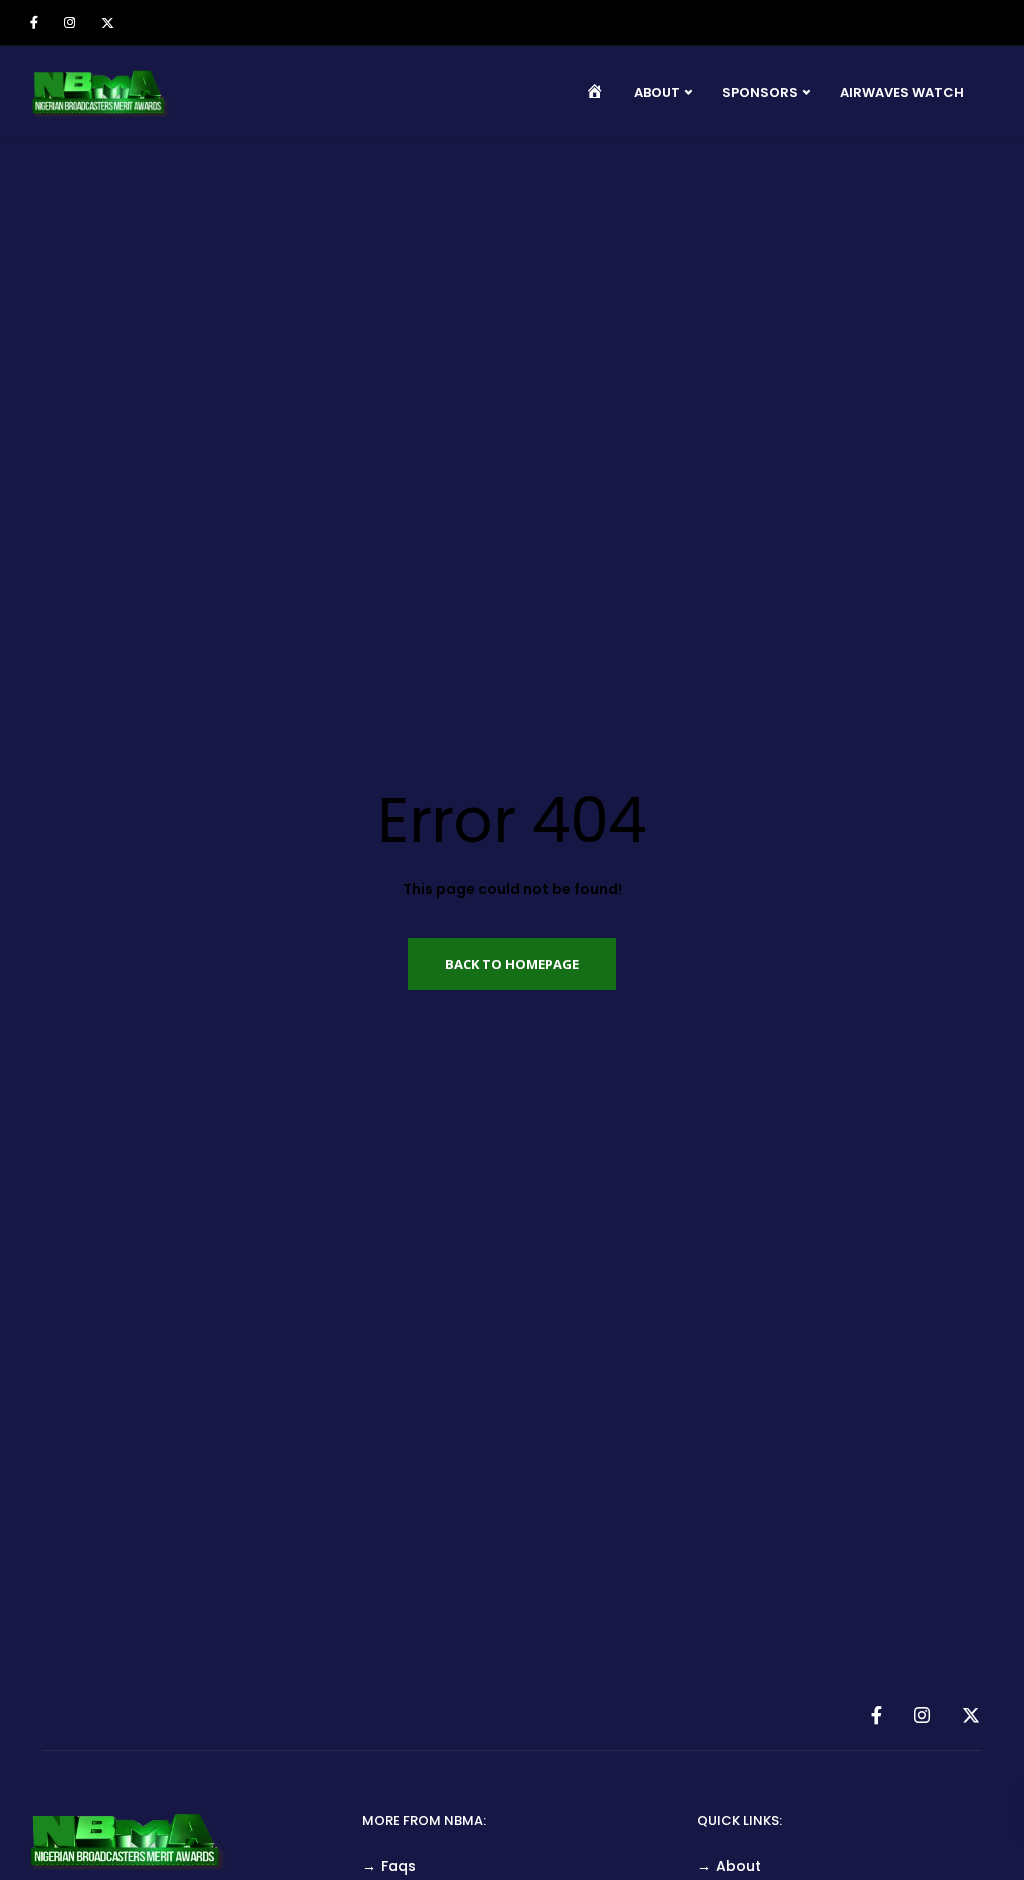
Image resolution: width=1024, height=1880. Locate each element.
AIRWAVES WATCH (902, 92)
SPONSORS (760, 92)
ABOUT (657, 92)
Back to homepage (512, 964)
